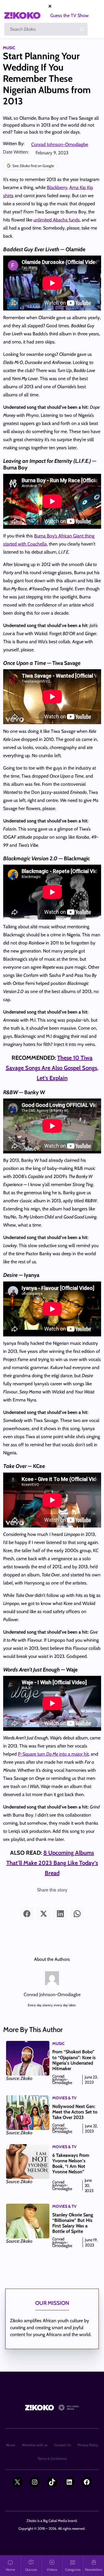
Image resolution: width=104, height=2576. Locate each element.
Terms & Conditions (52, 2458)
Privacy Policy (88, 2445)
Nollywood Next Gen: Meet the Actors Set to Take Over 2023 (75, 2112)
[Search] (82, 29)
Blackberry (57, 187)
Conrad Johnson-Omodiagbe (60, 144)
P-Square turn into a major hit (53, 1754)
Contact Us (63, 2445)
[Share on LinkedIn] (60, 1914)
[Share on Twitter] (44, 1914)
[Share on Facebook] (27, 1914)
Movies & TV (64, 2098)
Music (9, 48)
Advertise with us (35, 2445)
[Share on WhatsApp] (77, 1914)
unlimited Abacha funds (57, 220)
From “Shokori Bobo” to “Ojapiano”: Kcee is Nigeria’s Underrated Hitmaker (74, 2060)
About (11, 2445)
